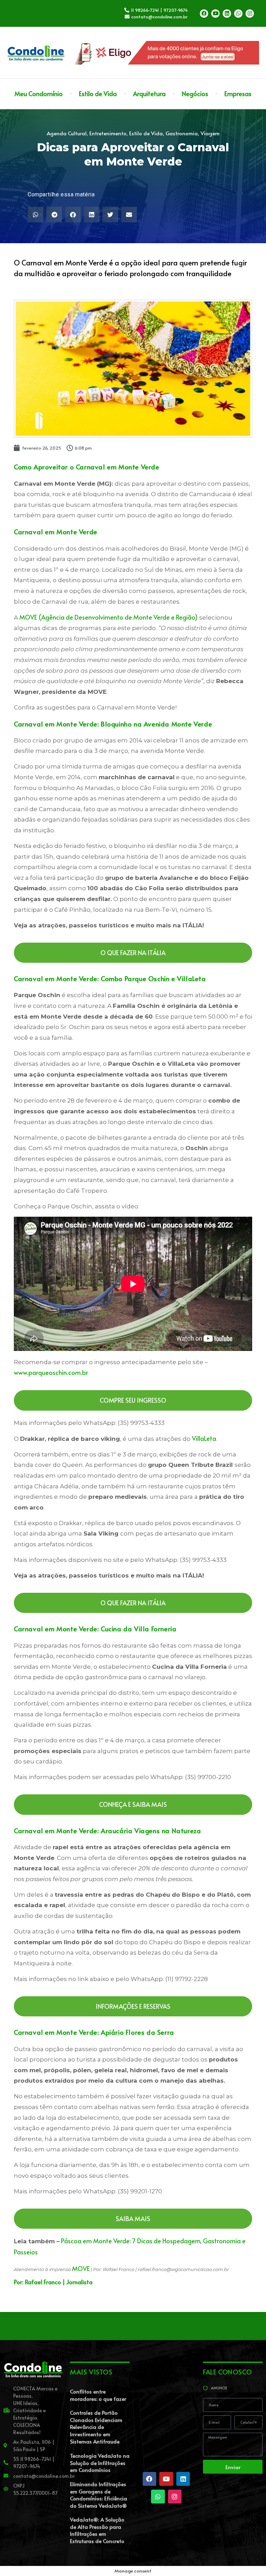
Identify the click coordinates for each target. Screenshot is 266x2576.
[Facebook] (204, 14)
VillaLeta (204, 1438)
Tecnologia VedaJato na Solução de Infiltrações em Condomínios (100, 2463)
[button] (36, 215)
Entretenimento (108, 133)
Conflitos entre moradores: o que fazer (98, 2395)
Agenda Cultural (67, 133)
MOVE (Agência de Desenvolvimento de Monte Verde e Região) (109, 617)
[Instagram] (250, 14)
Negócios (195, 93)
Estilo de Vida (98, 93)
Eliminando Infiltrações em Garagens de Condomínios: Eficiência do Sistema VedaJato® (99, 2495)
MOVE (81, 2268)
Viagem (210, 133)
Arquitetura (149, 93)
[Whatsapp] (238, 14)
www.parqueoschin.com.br (51, 1372)
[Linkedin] (227, 14)
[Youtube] (215, 14)
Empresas (238, 93)
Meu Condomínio (39, 93)
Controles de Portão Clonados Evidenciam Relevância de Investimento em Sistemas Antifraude (96, 2427)
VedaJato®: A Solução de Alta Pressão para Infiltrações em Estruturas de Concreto (97, 2530)
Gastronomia (182, 133)
